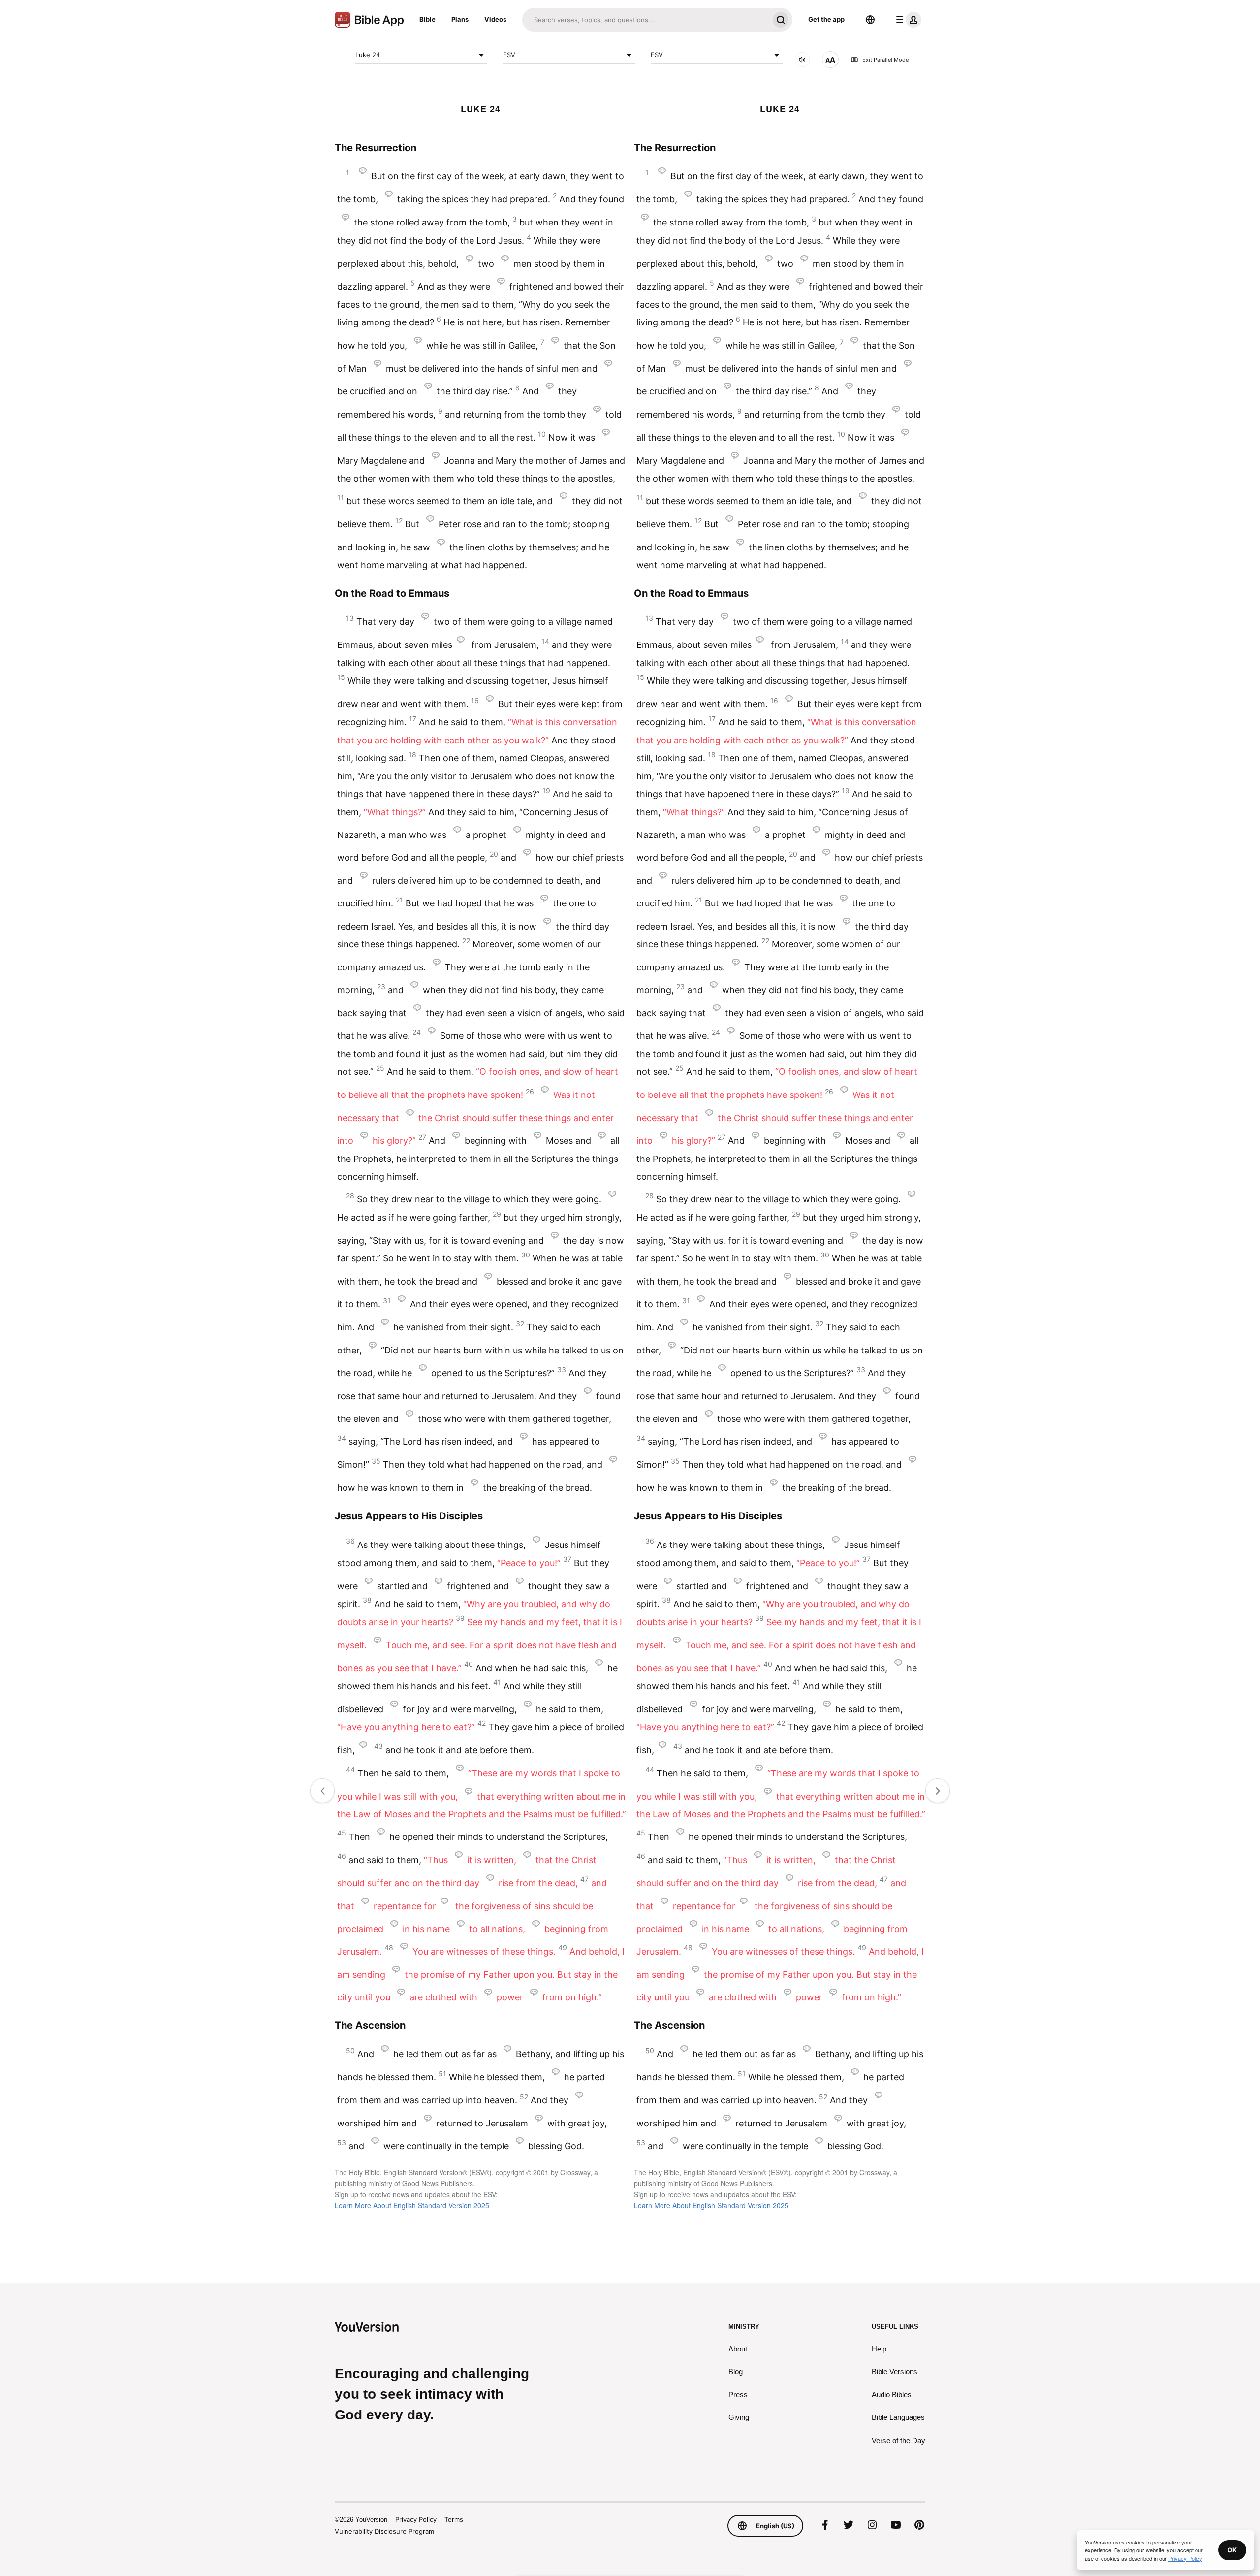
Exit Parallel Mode (885, 60)
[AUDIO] (802, 60)
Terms (454, 2519)
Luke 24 (368, 55)
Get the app (826, 19)
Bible (427, 19)
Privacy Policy (416, 2519)
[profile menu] (907, 20)
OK (1232, 2550)
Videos (495, 19)
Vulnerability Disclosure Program (384, 2531)
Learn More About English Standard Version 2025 (412, 2205)
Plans (460, 19)
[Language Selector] (870, 20)
